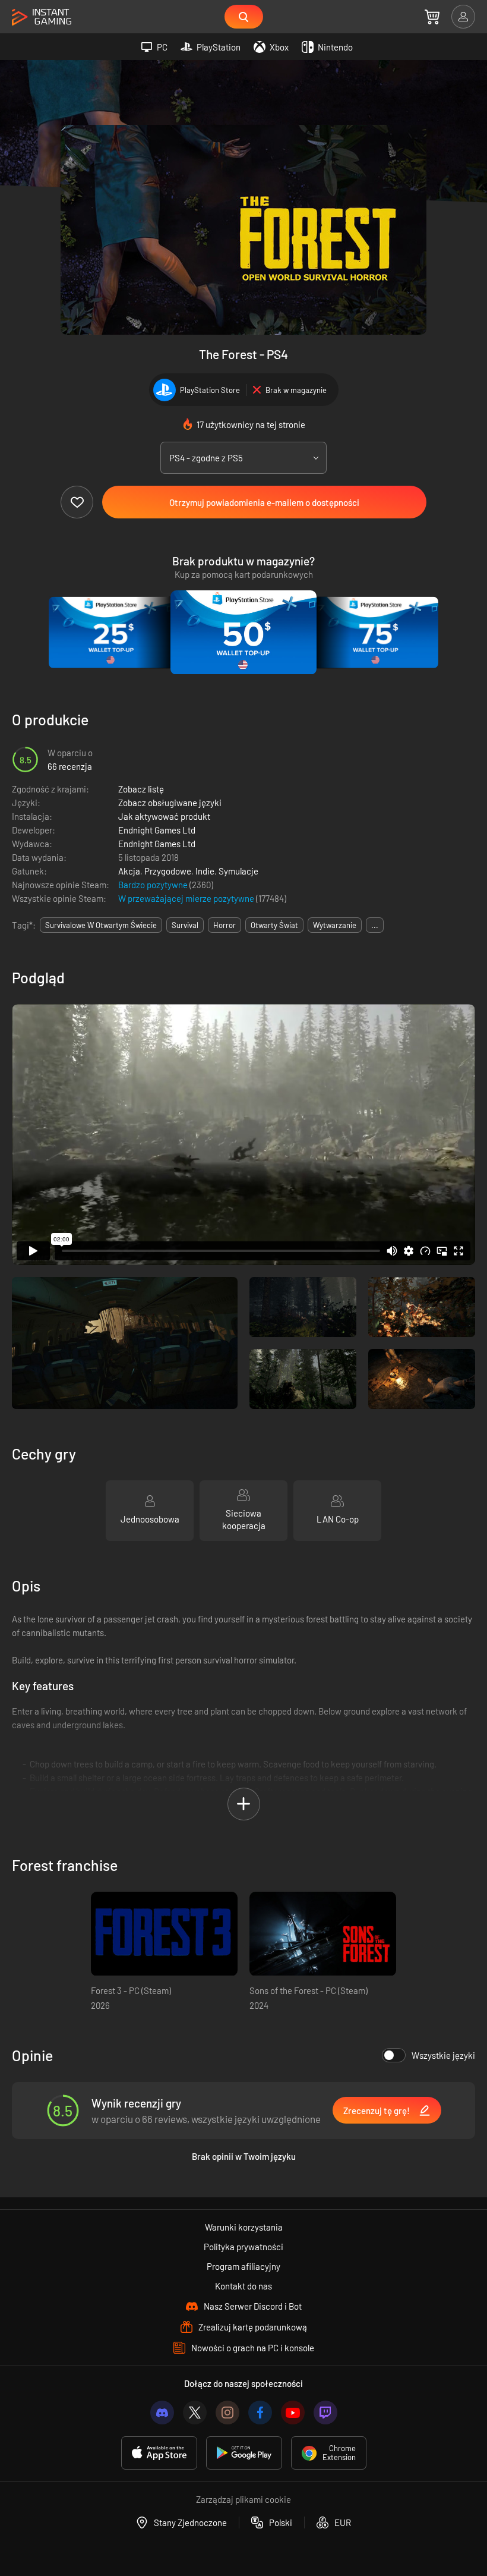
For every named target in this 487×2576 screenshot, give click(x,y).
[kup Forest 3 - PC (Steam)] (164, 1934)
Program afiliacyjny (243, 2266)
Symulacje (238, 871)
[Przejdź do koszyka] (432, 17)
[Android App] (244, 2453)
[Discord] (162, 2413)
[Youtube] (293, 2413)
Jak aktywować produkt (164, 816)
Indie (205, 871)
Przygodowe (168, 871)
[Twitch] (325, 2413)
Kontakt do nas (243, 2286)
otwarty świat (274, 925)
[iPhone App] (159, 2453)
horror (224, 925)
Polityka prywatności (243, 2247)
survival (185, 925)
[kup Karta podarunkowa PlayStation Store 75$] (376, 633)
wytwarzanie (335, 925)
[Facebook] (260, 2413)
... (375, 925)
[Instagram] (227, 2413)
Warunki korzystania (244, 2227)
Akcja (129, 871)
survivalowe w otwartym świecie (101, 925)
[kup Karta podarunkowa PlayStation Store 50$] (244, 633)
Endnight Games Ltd (157, 830)
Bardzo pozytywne (154, 885)
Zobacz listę (141, 789)
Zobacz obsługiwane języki (170, 803)
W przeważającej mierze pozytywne (187, 898)
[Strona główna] (42, 18)
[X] (195, 2413)
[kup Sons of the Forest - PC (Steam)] (323, 1934)
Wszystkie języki (443, 2055)
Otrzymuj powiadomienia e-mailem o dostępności (264, 502)
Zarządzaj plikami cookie (243, 2499)
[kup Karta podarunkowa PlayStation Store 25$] (111, 633)
